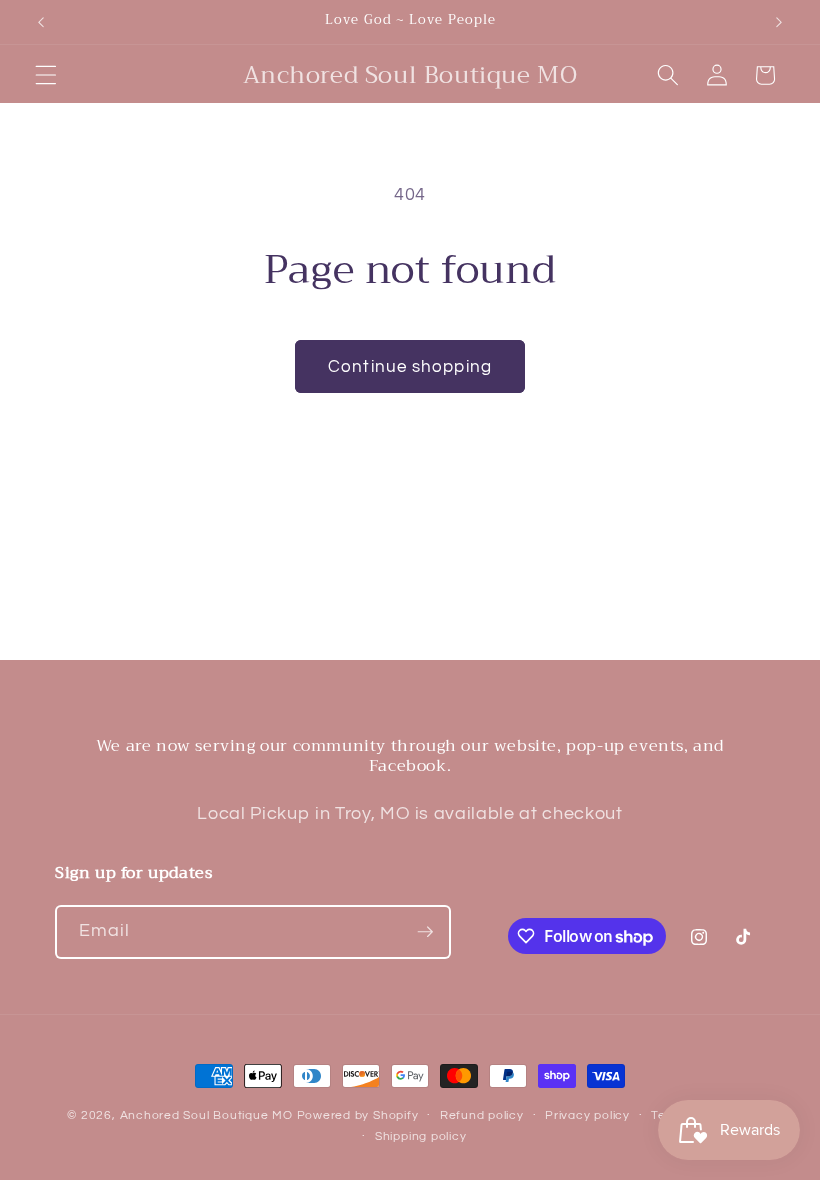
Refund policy (482, 1115)
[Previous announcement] (41, 22)
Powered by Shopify (358, 1115)
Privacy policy (587, 1115)
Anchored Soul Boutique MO (206, 1115)
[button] (46, 75)
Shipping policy (421, 1136)
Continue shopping (410, 366)
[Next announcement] (779, 22)
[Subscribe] (425, 932)
